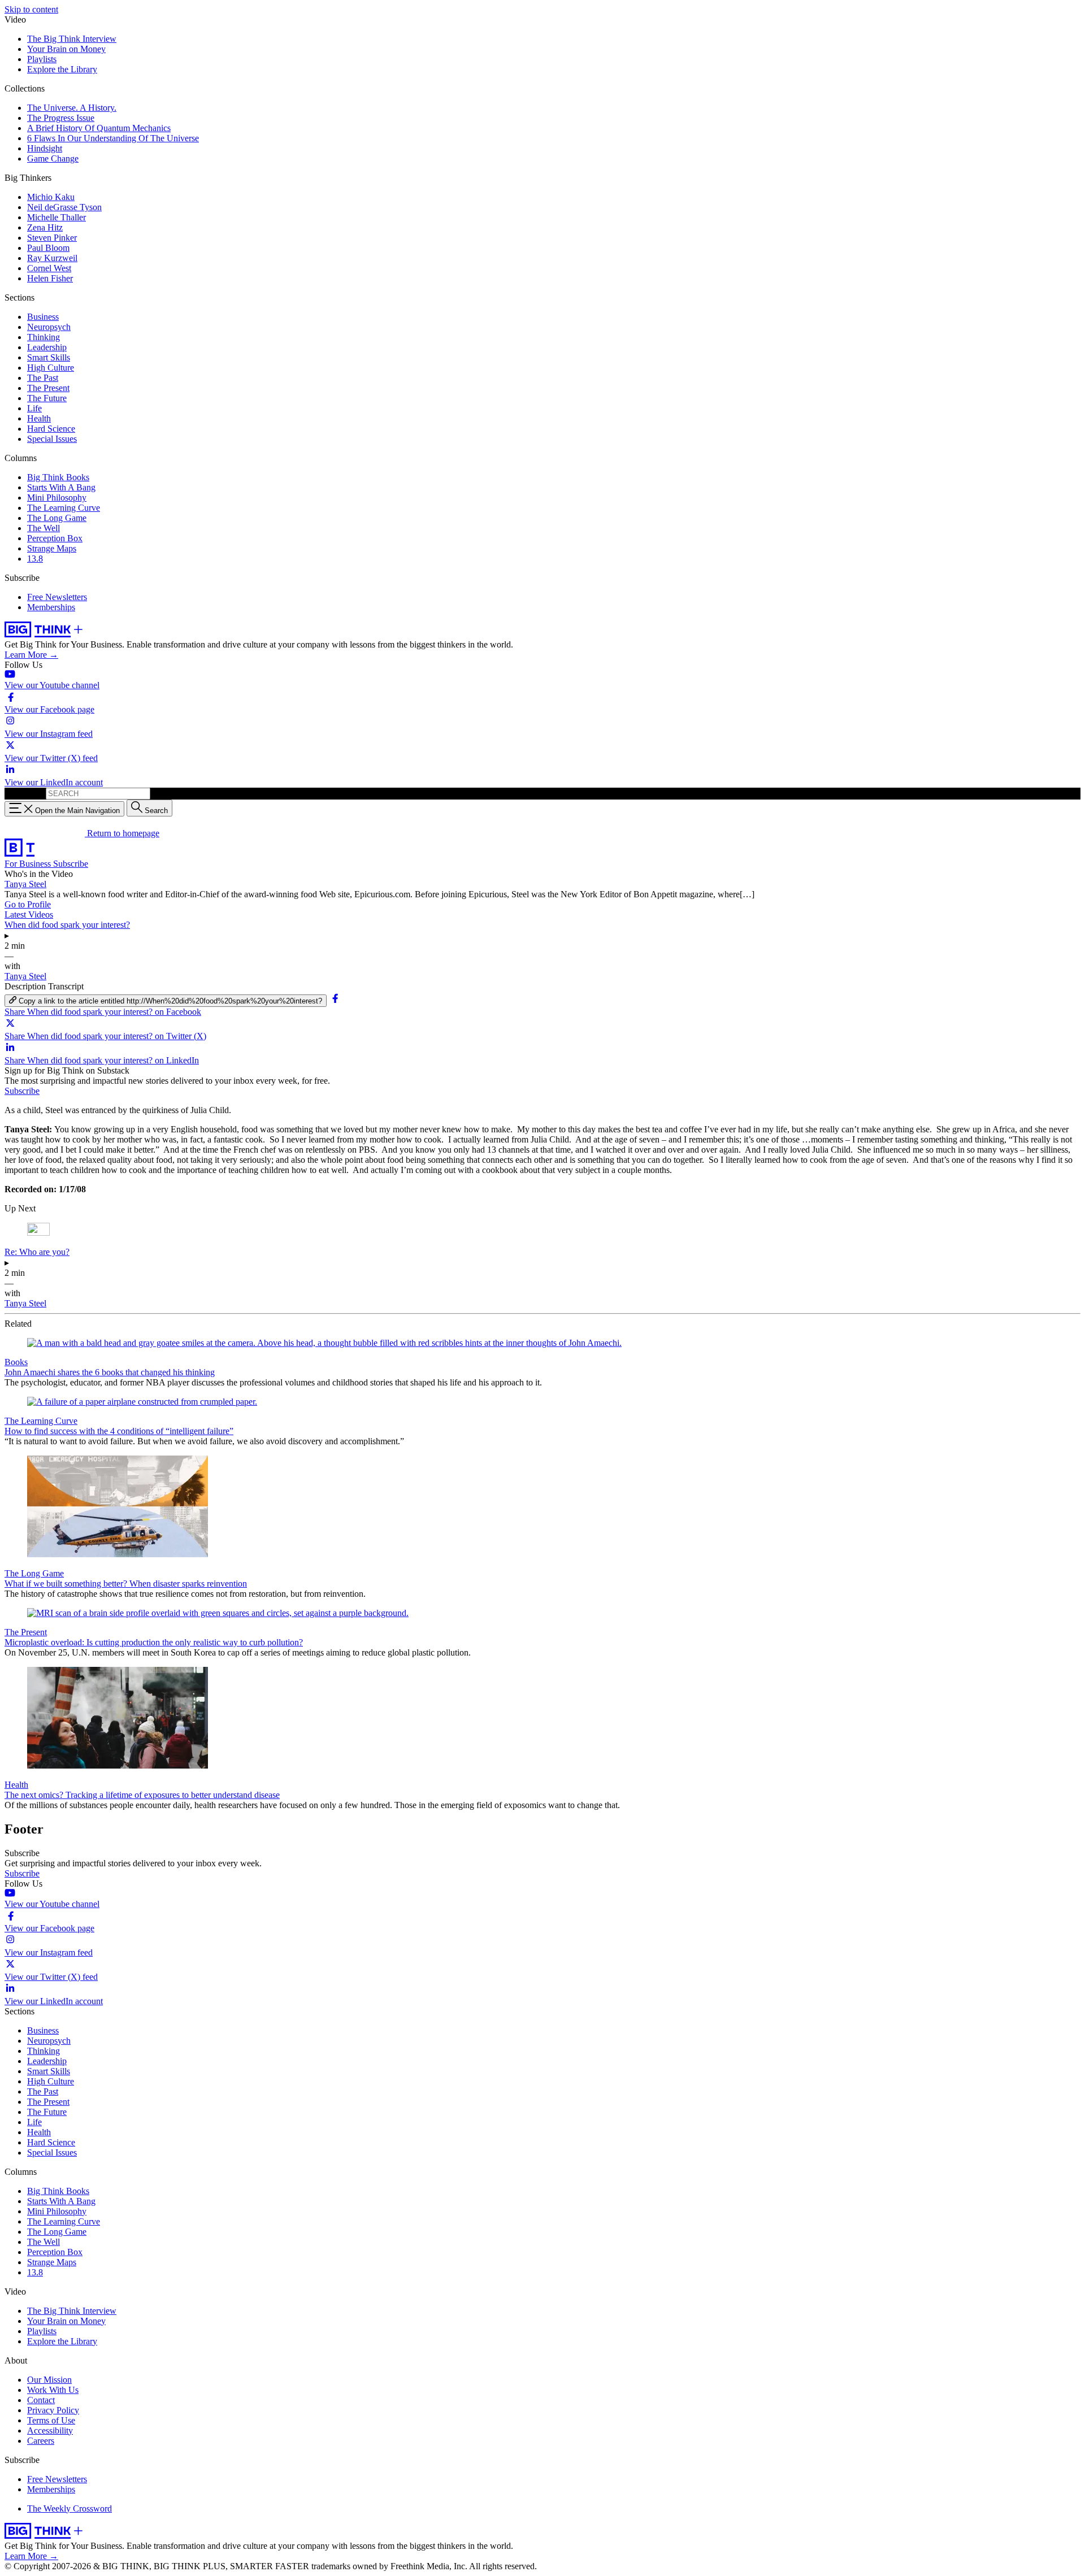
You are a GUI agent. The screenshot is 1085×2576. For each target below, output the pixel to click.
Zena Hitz (45, 227)
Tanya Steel (25, 884)
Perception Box (55, 538)
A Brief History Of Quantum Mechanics (99, 128)
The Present (48, 388)
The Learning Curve (64, 508)
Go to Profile (28, 904)
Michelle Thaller (57, 217)
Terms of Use (51, 2420)
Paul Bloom (48, 248)
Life (34, 408)
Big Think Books (58, 477)
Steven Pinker (52, 238)
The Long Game (57, 518)
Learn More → (31, 655)
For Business (29, 864)
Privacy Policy (53, 2410)
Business (43, 317)
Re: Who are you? (37, 1252)
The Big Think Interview (72, 39)
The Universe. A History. (72, 108)
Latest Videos (29, 915)
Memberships (51, 607)
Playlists (42, 59)
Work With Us (53, 2390)
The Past (43, 378)
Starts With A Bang (61, 487)
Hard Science (51, 429)
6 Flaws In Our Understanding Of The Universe (113, 138)
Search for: (24, 793)
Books (16, 1362)
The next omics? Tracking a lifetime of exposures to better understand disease (142, 1795)
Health (39, 418)
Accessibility (50, 2431)
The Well (44, 528)
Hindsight (45, 148)
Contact (41, 2400)
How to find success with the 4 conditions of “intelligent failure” (119, 1431)
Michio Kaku (51, 197)
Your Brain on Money (66, 49)
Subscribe (71, 864)
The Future (47, 398)
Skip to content (31, 9)
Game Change (53, 158)
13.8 (35, 559)
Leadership (47, 347)
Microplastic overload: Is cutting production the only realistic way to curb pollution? (154, 1642)
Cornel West (49, 268)
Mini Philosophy (57, 498)
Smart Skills (49, 357)
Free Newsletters (57, 597)
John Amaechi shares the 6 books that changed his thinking (110, 1372)
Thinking (44, 337)
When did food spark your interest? (67, 925)
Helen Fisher (50, 278)
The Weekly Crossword (70, 2508)
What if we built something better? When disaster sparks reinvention (126, 1584)
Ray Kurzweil (52, 258)
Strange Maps (52, 548)
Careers (41, 2441)
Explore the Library (62, 69)
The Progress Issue (61, 118)
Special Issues (52, 439)
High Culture (51, 368)
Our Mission (49, 2380)
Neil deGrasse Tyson (64, 207)
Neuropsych (49, 327)
